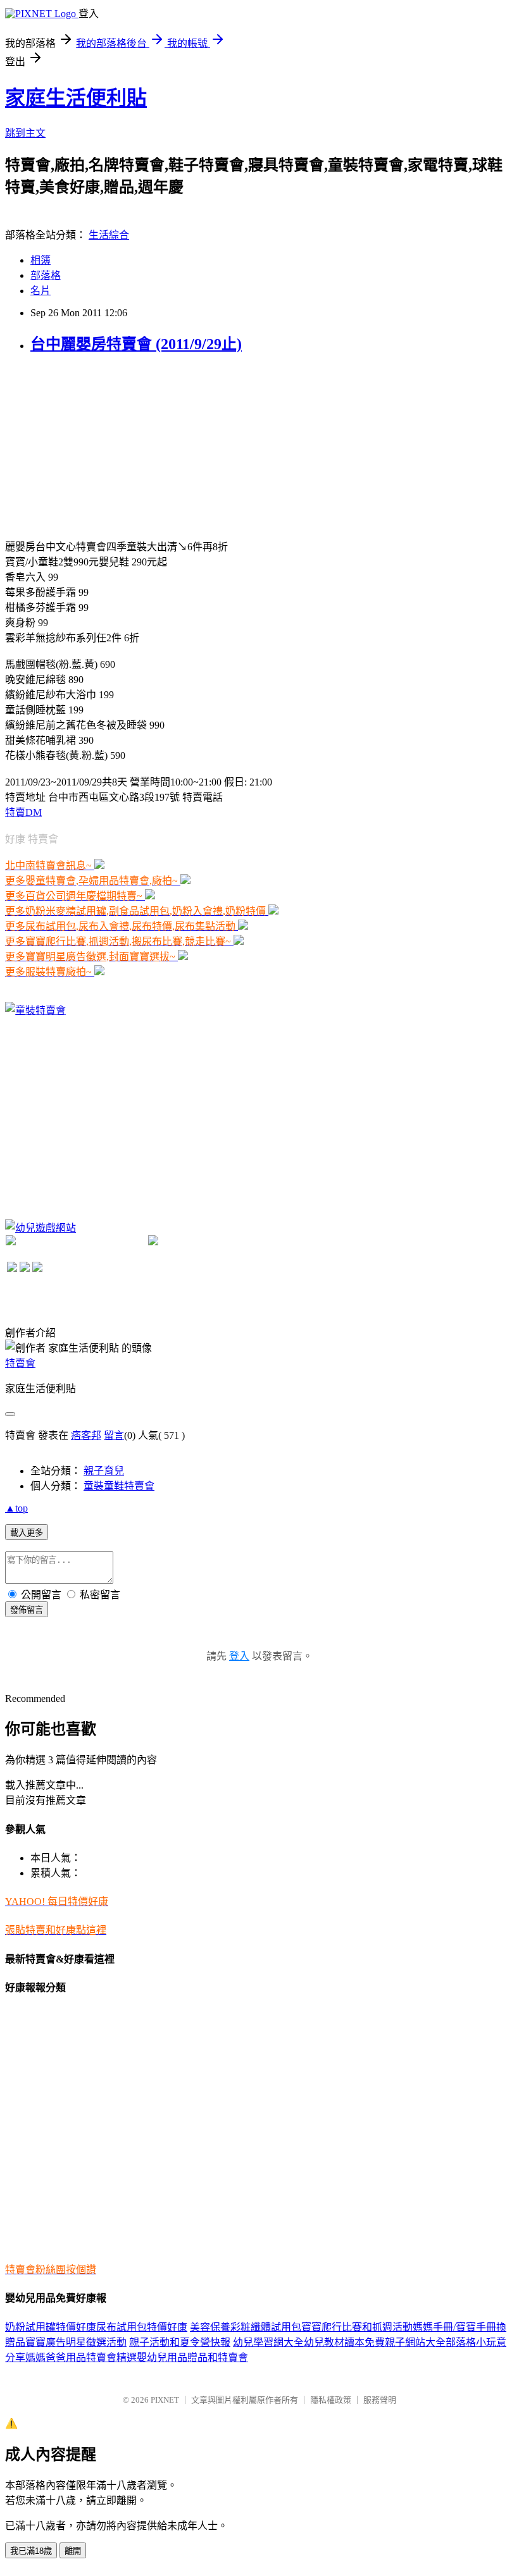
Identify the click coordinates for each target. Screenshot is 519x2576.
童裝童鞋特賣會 (119, 1486)
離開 (73, 2551)
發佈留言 (27, 1610)
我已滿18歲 (31, 2551)
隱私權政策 (331, 2400)
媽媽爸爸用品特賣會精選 (81, 2357)
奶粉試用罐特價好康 (51, 2327)
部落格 (46, 275)
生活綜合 (109, 235)
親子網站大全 (415, 2342)
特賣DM (23, 812)
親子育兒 (104, 1471)
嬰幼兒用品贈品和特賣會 (192, 2357)
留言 (114, 1435)
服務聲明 (380, 2400)
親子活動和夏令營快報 (180, 2342)
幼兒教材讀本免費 (344, 2342)
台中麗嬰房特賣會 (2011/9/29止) (136, 344)
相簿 (41, 260)
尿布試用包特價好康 (142, 2327)
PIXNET (165, 2400)
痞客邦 (86, 1435)
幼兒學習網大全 (268, 2342)
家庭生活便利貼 (76, 98)
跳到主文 (25, 133)
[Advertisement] (100, 445)
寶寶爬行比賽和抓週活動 (357, 2327)
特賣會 (20, 1363)
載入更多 (27, 1533)
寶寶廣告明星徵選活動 (76, 2342)
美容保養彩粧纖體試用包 (246, 2327)
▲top (16, 1508)
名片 (41, 291)
